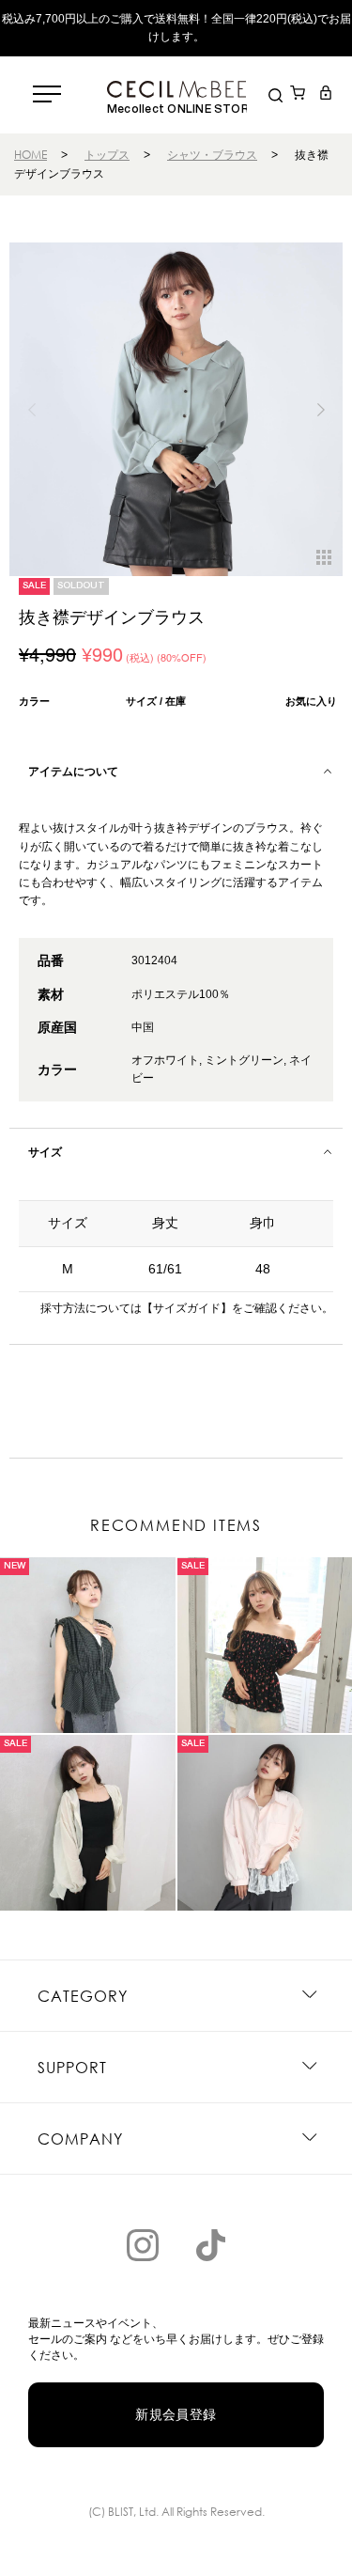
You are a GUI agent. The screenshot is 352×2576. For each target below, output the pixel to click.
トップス (107, 155)
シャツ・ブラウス (212, 155)
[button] (321, 410)
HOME (31, 155)
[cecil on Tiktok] (210, 2245)
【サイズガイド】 (187, 1308)
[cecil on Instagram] (143, 2245)
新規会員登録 (176, 2414)
